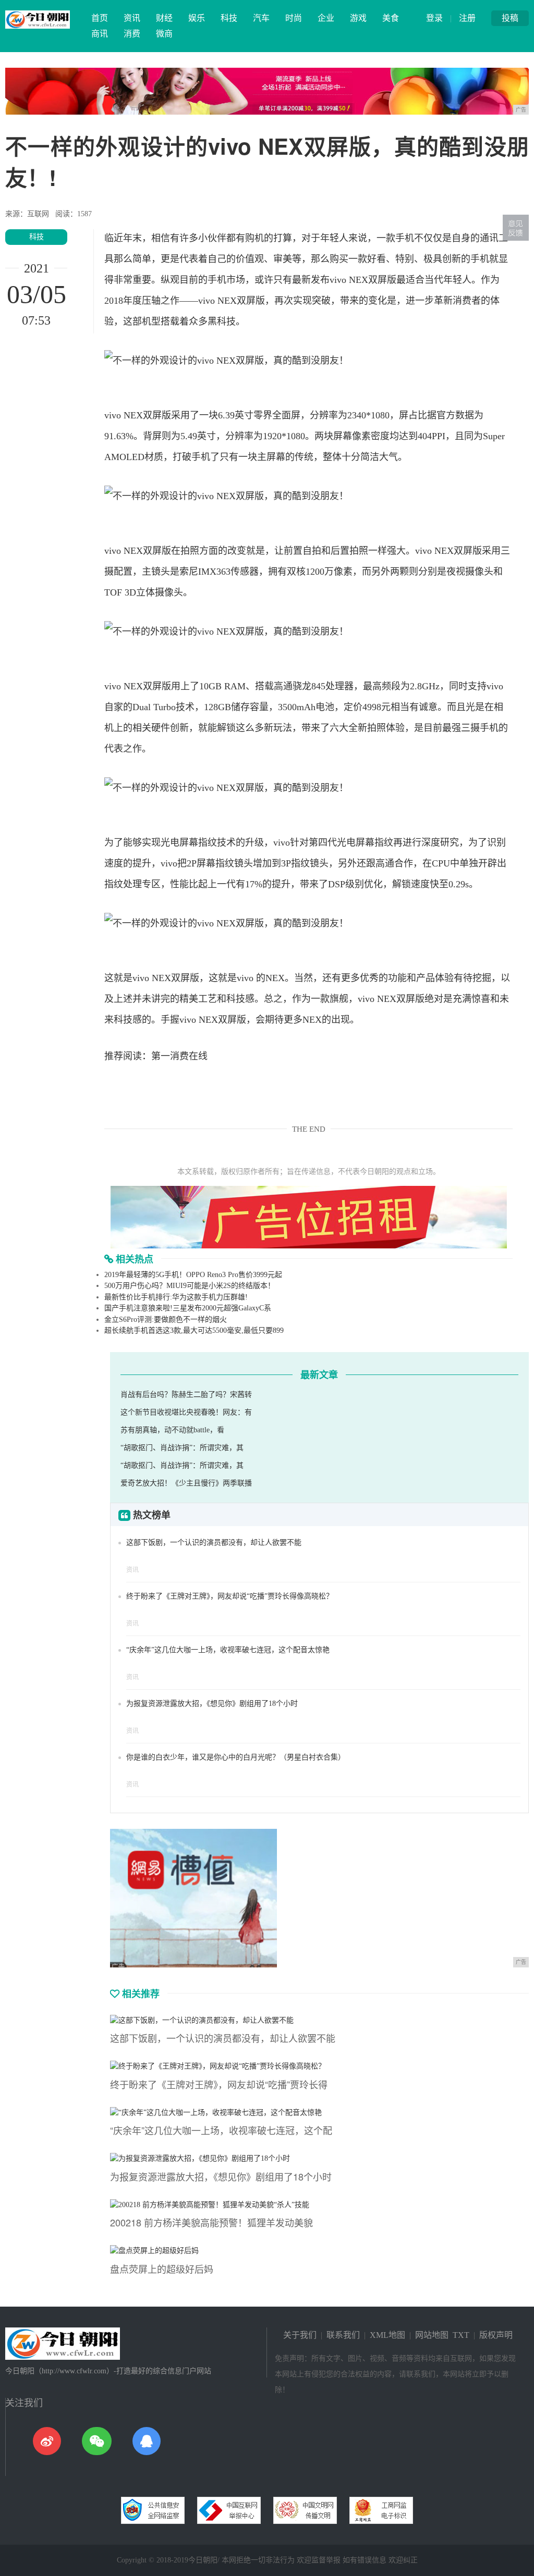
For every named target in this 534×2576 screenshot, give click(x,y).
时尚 (294, 18)
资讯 (132, 18)
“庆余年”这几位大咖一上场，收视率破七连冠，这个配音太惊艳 (228, 1650)
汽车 (261, 18)
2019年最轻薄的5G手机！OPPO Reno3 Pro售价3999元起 (193, 1275)
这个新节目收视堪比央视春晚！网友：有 (186, 1412)
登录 (434, 18)
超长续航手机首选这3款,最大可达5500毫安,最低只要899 (194, 1330)
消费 (132, 34)
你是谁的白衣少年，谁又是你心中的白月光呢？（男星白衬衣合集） (236, 1757)
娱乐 (197, 18)
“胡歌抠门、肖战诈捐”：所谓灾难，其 (182, 1448)
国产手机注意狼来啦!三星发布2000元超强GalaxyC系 (188, 1308)
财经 (164, 18)
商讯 (100, 34)
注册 (467, 18)
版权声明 (496, 2335)
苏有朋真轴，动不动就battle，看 (172, 1430)
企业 (326, 18)
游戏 (358, 18)
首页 (100, 18)
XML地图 (387, 2335)
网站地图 (432, 2335)
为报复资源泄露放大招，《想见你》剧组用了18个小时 (212, 1704)
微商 (164, 34)
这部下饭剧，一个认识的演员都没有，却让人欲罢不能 (214, 1543)
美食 (391, 18)
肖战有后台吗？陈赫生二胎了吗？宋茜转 (186, 1395)
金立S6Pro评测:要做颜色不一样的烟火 (166, 1320)
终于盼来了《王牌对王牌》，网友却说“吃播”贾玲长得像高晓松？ (230, 1596)
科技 (229, 18)
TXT (461, 2335)
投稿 (510, 18)
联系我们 (343, 2335)
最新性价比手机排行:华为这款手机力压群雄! (176, 1297)
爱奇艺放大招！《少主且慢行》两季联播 (186, 1483)
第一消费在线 (179, 1056)
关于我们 (300, 2335)
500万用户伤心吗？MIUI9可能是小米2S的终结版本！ (190, 1286)
